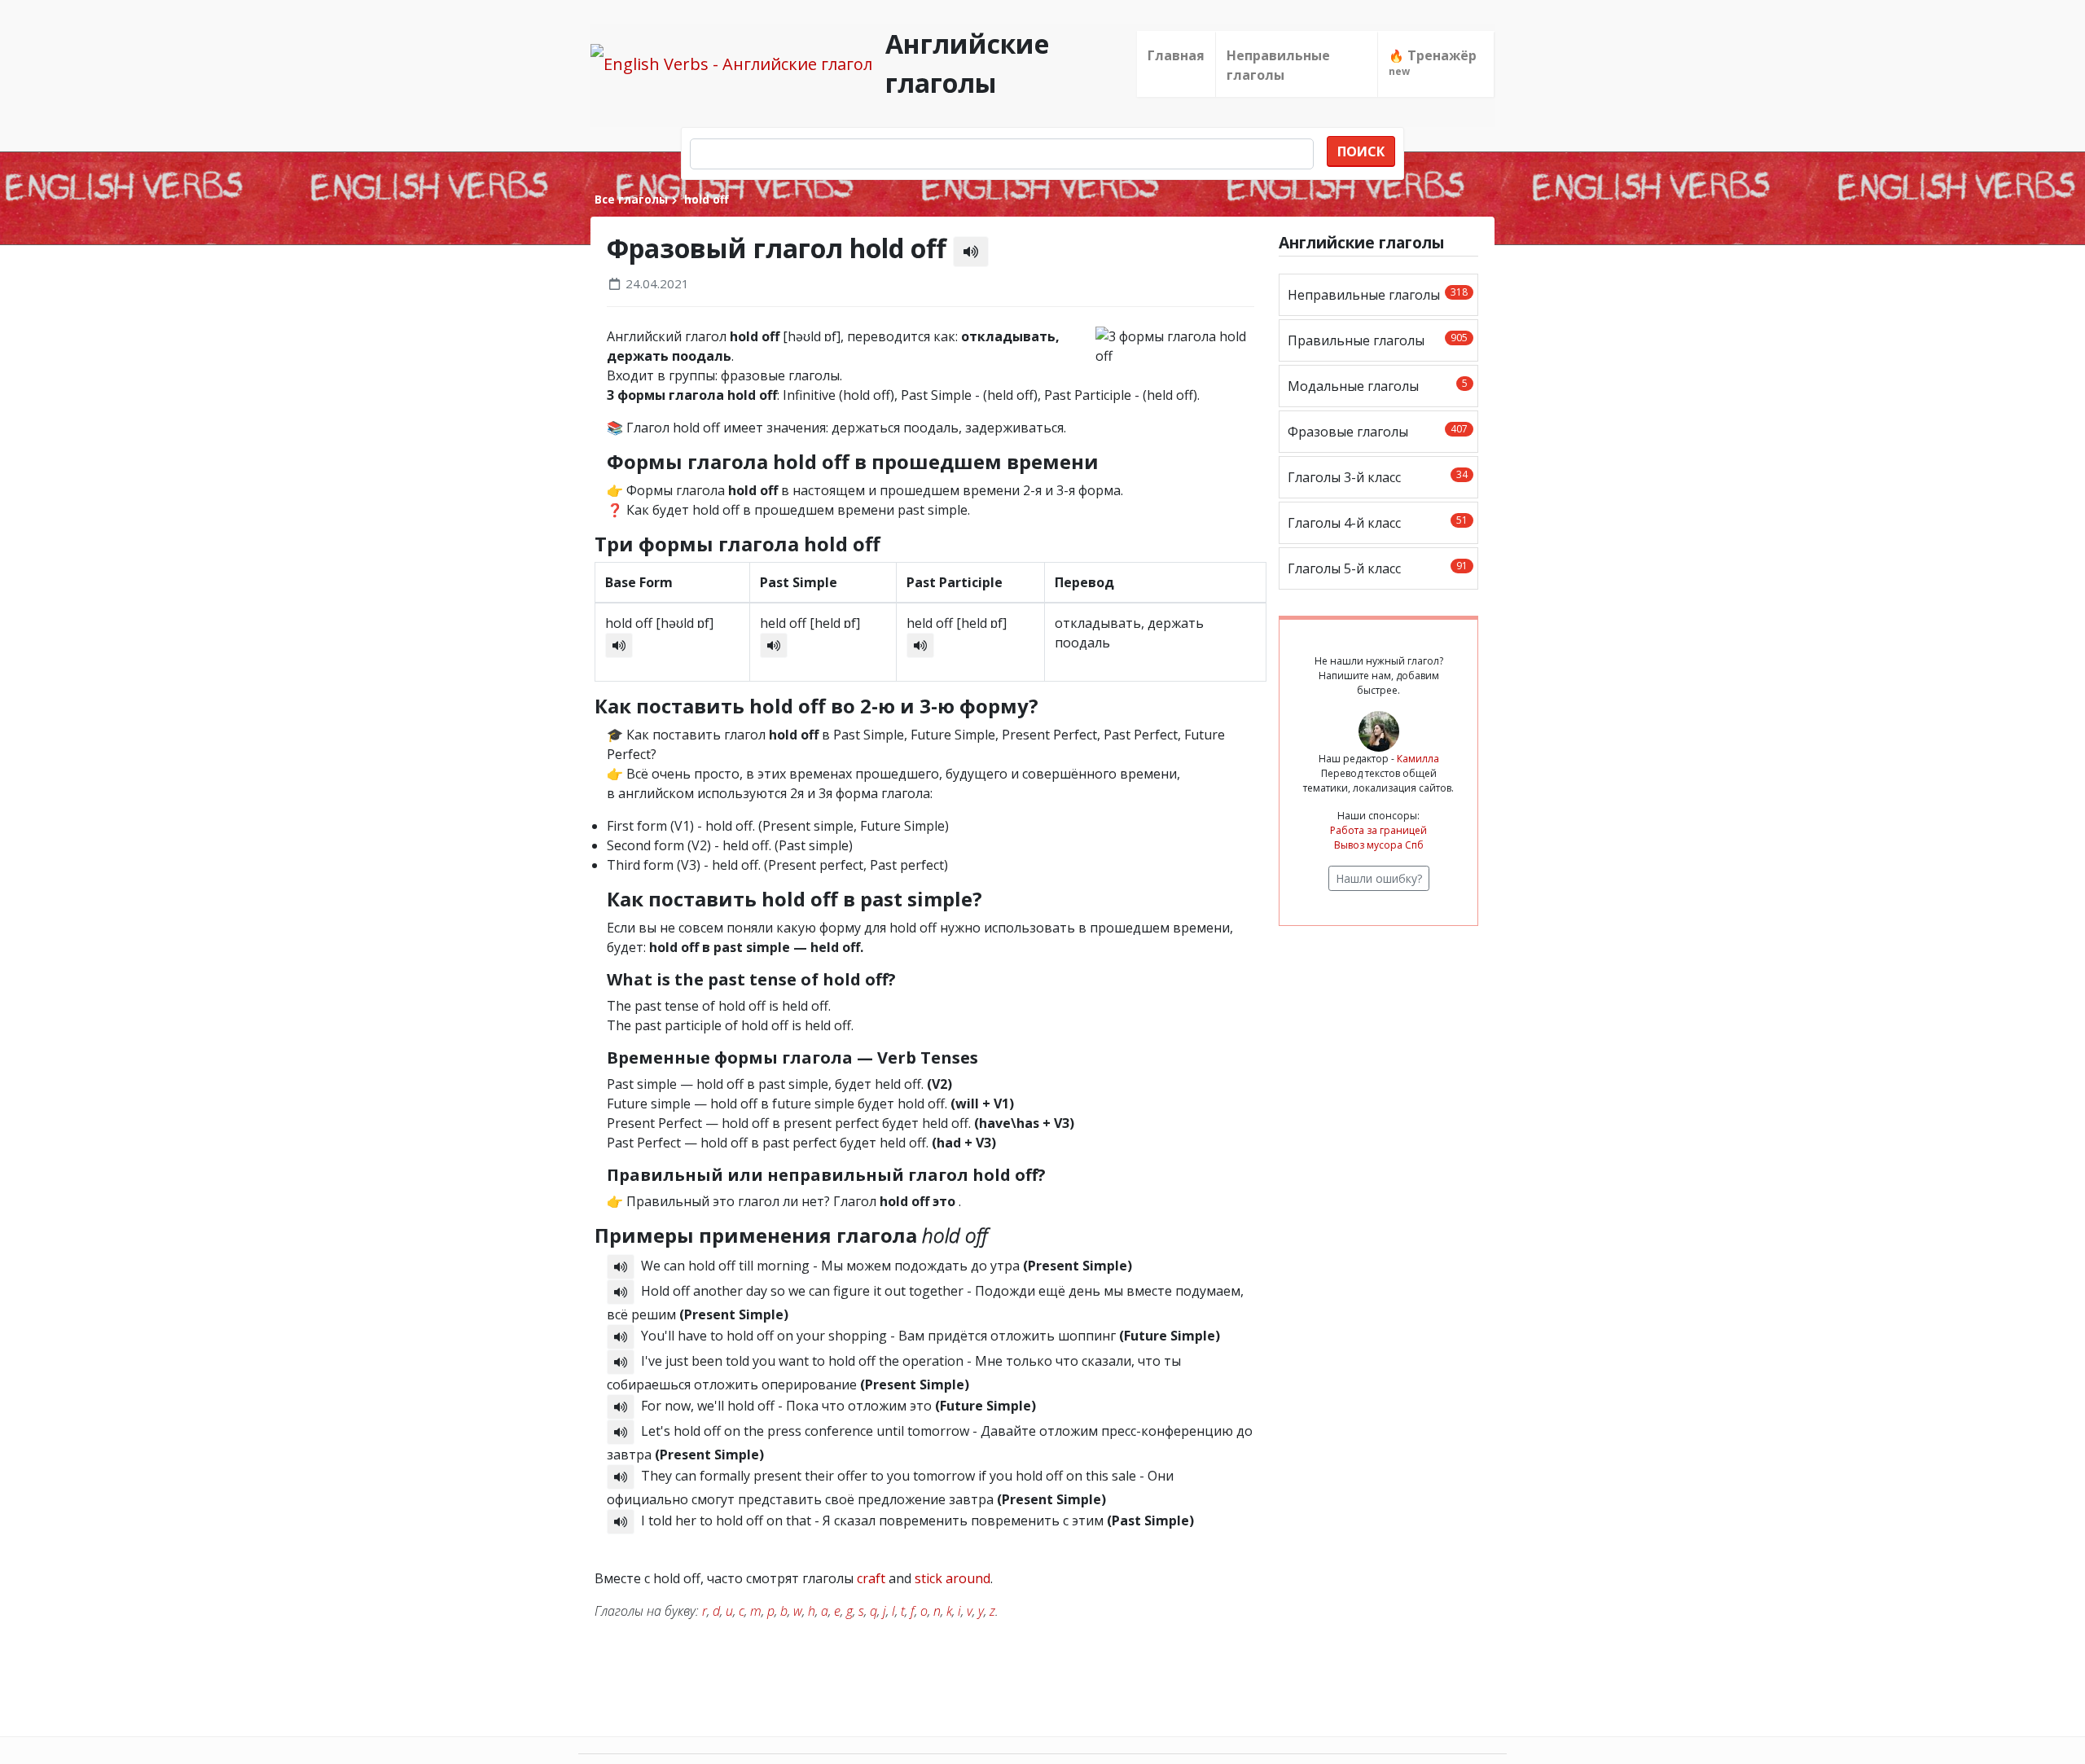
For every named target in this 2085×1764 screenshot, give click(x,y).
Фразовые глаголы (1378, 431)
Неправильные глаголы (1278, 65)
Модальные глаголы (1378, 386)
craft (871, 1578)
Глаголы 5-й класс (1378, 568)
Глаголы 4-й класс (1378, 522)
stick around (953, 1578)
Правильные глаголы (1378, 340)
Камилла (1418, 759)
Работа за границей (1378, 830)
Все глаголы (631, 199)
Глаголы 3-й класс (1378, 477)
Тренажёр (1433, 62)
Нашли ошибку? (1379, 878)
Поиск (1361, 151)
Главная (1176, 55)
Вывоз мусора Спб (1379, 845)
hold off (705, 199)
